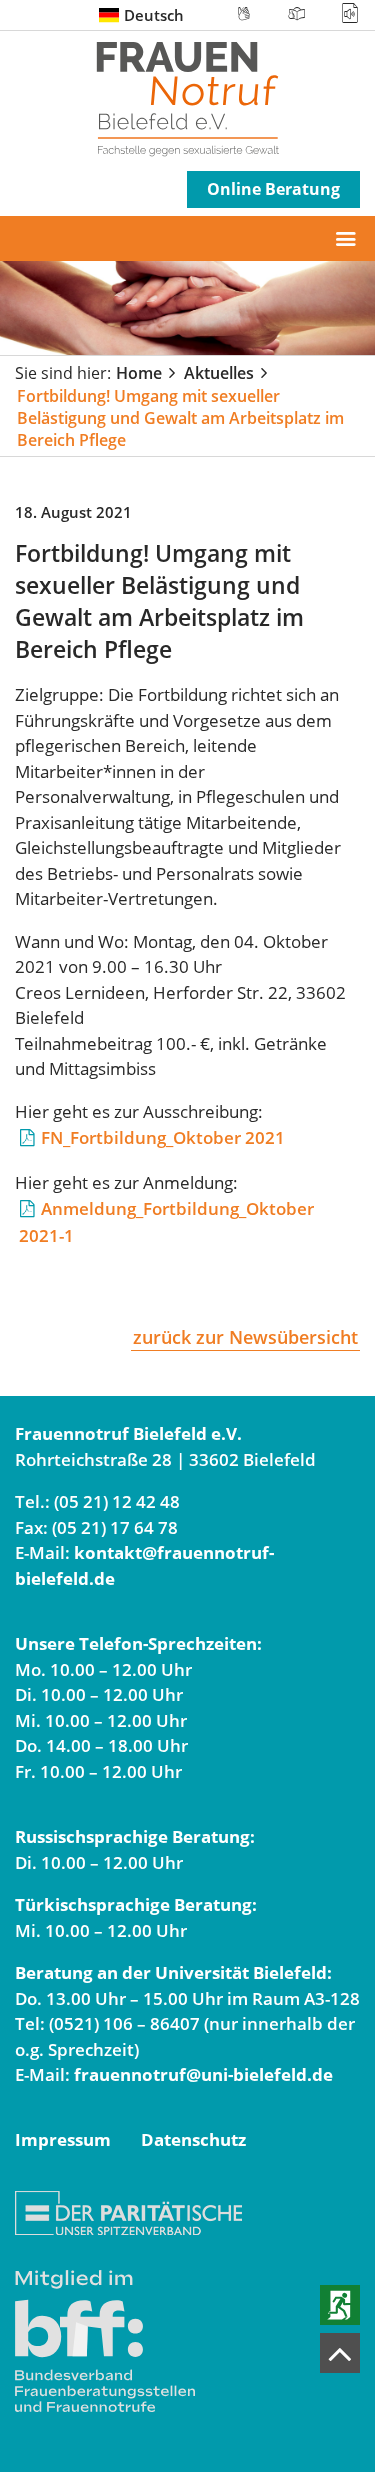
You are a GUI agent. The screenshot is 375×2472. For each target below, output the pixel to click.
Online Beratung (273, 189)
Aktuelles (219, 373)
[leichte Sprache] (297, 13)
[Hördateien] (342, 13)
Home (139, 373)
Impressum (63, 2139)
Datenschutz (193, 2139)
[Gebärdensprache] (244, 13)
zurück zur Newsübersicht (245, 1337)
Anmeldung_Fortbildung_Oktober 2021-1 (166, 1222)
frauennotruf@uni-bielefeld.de (203, 2074)
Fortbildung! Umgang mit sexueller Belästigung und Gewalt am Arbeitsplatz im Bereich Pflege (180, 418)
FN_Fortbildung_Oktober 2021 (163, 1137)
